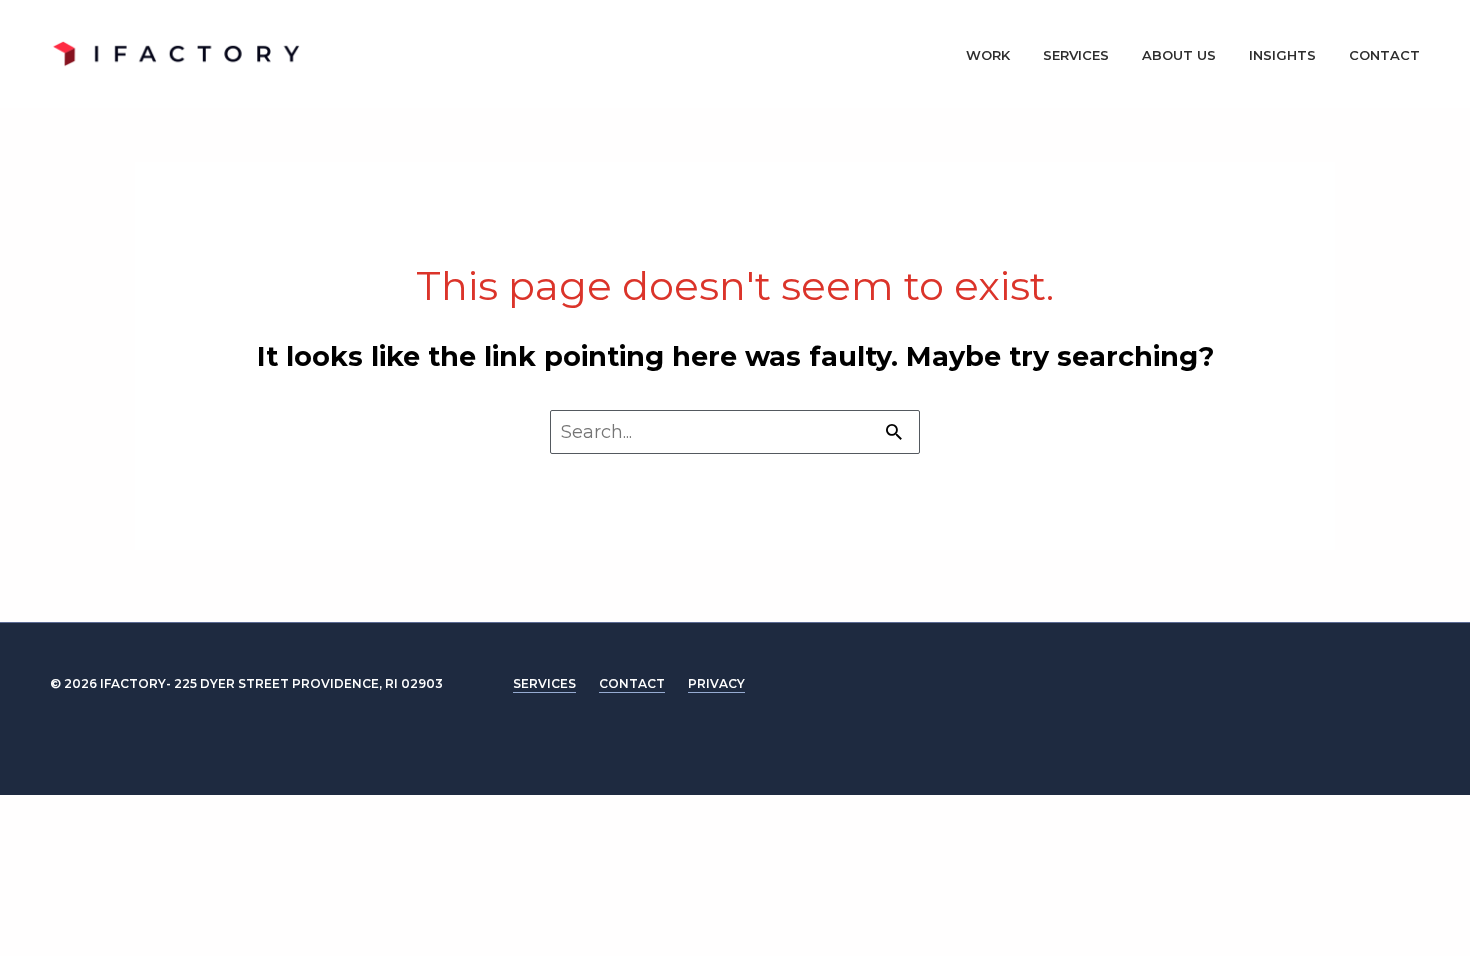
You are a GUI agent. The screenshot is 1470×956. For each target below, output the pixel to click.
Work (988, 55)
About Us (1179, 55)
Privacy (716, 683)
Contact (1384, 55)
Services (1076, 55)
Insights (1282, 55)
